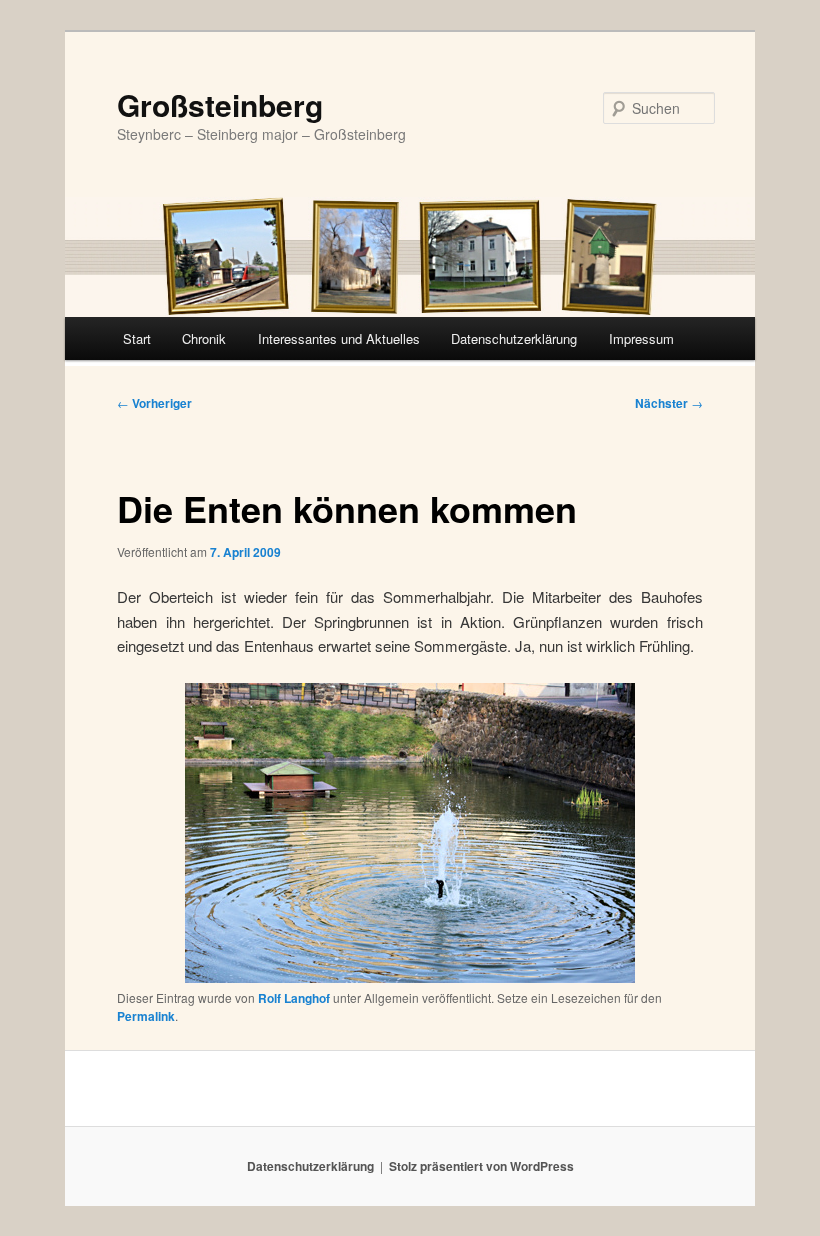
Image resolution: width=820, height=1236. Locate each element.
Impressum (641, 338)
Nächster (669, 403)
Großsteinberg (220, 104)
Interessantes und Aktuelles (339, 338)
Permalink (146, 1016)
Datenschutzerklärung (514, 338)
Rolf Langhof (294, 998)
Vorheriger (154, 403)
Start (137, 338)
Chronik (204, 338)
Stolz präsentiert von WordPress (481, 1166)
